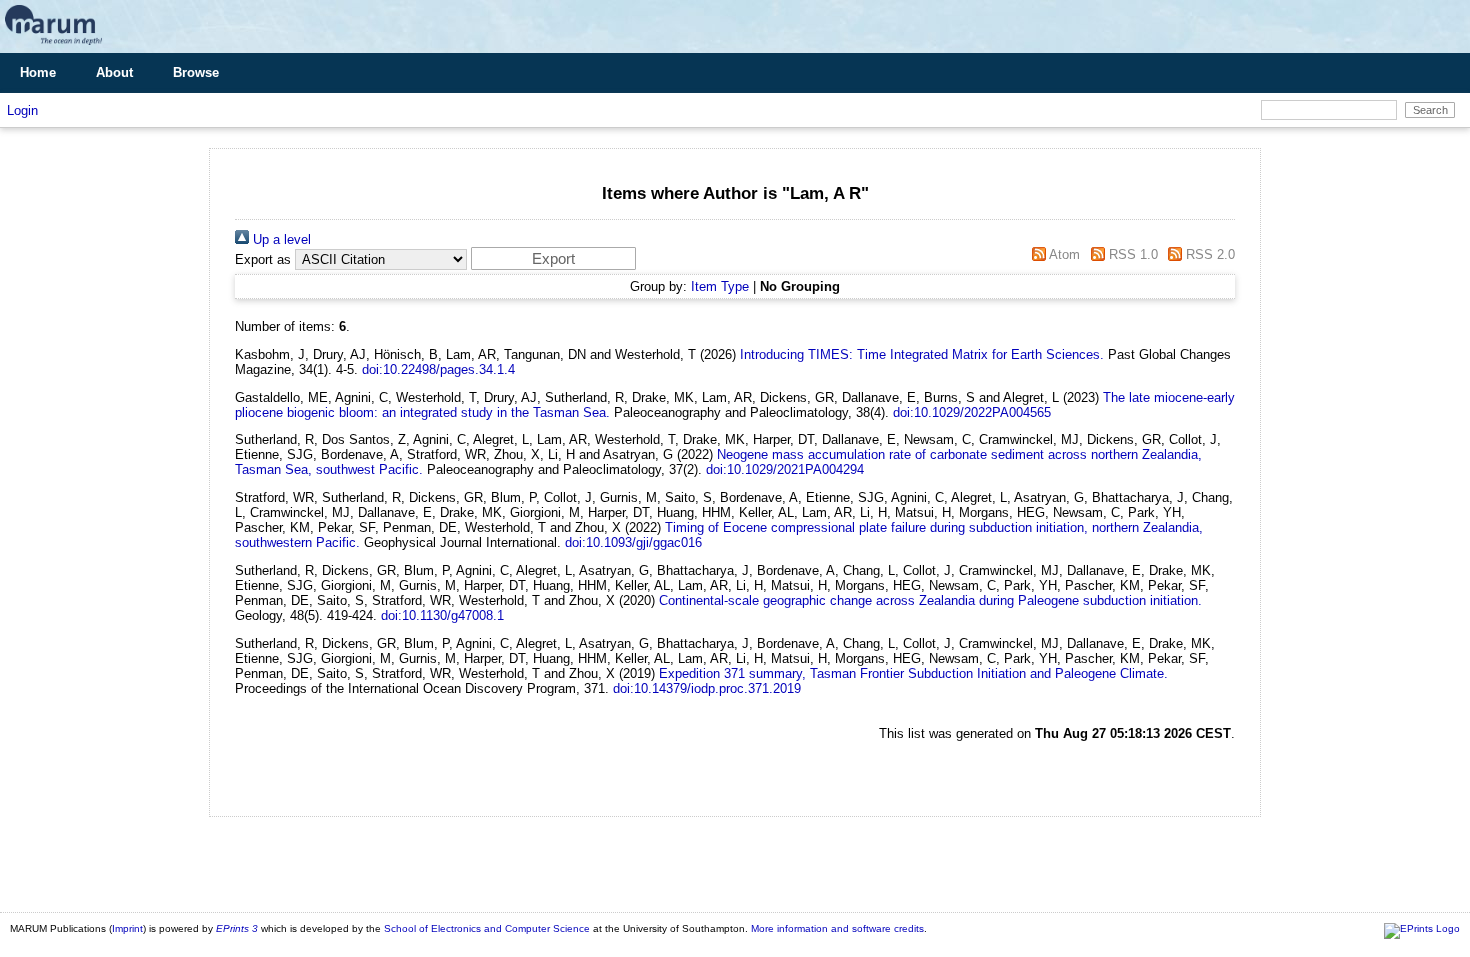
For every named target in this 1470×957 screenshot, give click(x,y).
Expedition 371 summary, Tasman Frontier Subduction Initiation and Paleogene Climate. (913, 673)
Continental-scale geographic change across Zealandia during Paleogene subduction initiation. (930, 600)
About (114, 72)
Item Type (720, 286)
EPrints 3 (237, 928)
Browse (196, 72)
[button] (553, 258)
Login (22, 110)
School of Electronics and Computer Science (487, 928)
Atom (1063, 254)
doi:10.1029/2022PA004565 (972, 412)
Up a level (280, 239)
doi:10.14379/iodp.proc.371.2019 (707, 688)
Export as (263, 259)
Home (38, 72)
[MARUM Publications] (53, 45)
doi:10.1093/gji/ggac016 (633, 542)
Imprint (127, 928)
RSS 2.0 (1208, 254)
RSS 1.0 (1131, 254)
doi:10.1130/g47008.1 (442, 615)
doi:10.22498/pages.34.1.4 (438, 369)
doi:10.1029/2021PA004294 (785, 469)
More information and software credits (837, 928)
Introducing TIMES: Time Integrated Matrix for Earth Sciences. (922, 354)
